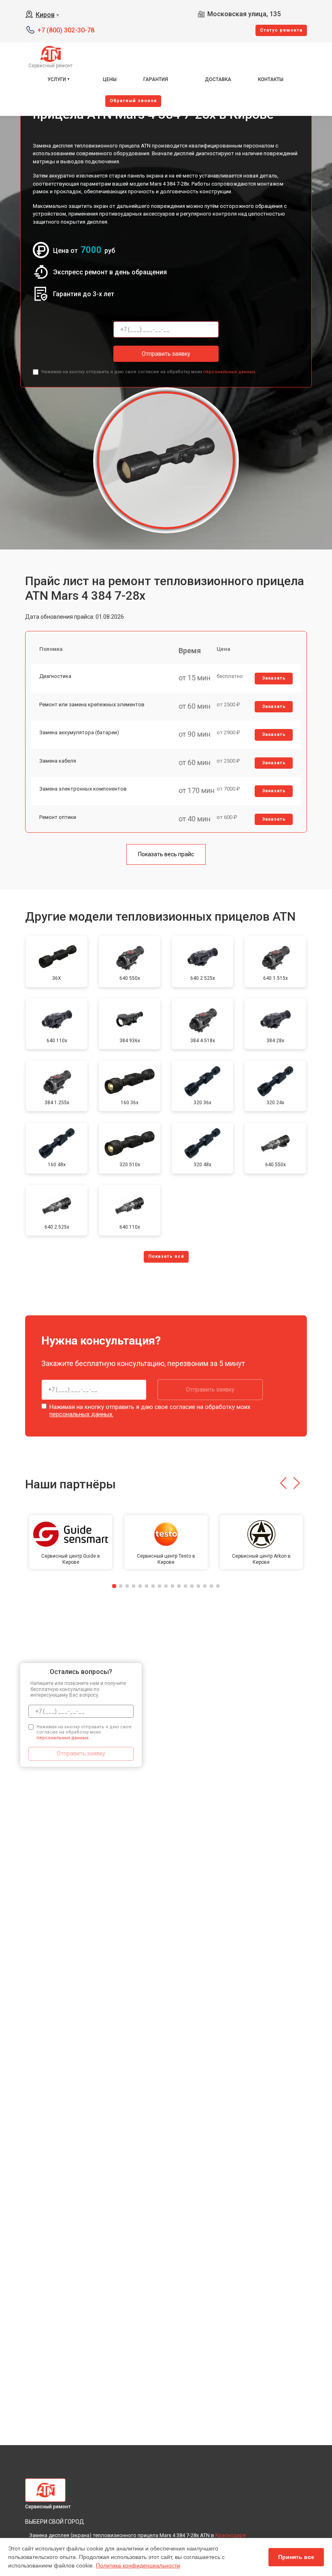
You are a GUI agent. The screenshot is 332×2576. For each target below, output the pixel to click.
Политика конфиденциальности (138, 2565)
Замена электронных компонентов (83, 789)
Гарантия (156, 79)
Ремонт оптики (58, 817)
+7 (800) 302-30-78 (66, 30)
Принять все (296, 2557)
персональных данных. (230, 372)
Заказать (274, 678)
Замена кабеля (58, 761)
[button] (283, 1483)
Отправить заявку (166, 354)
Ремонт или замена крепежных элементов (92, 704)
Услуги (57, 79)
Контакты (271, 79)
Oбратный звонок (133, 101)
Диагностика (55, 676)
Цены (110, 79)
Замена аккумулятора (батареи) (79, 732)
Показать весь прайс (166, 854)
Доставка (218, 79)
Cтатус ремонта (281, 30)
